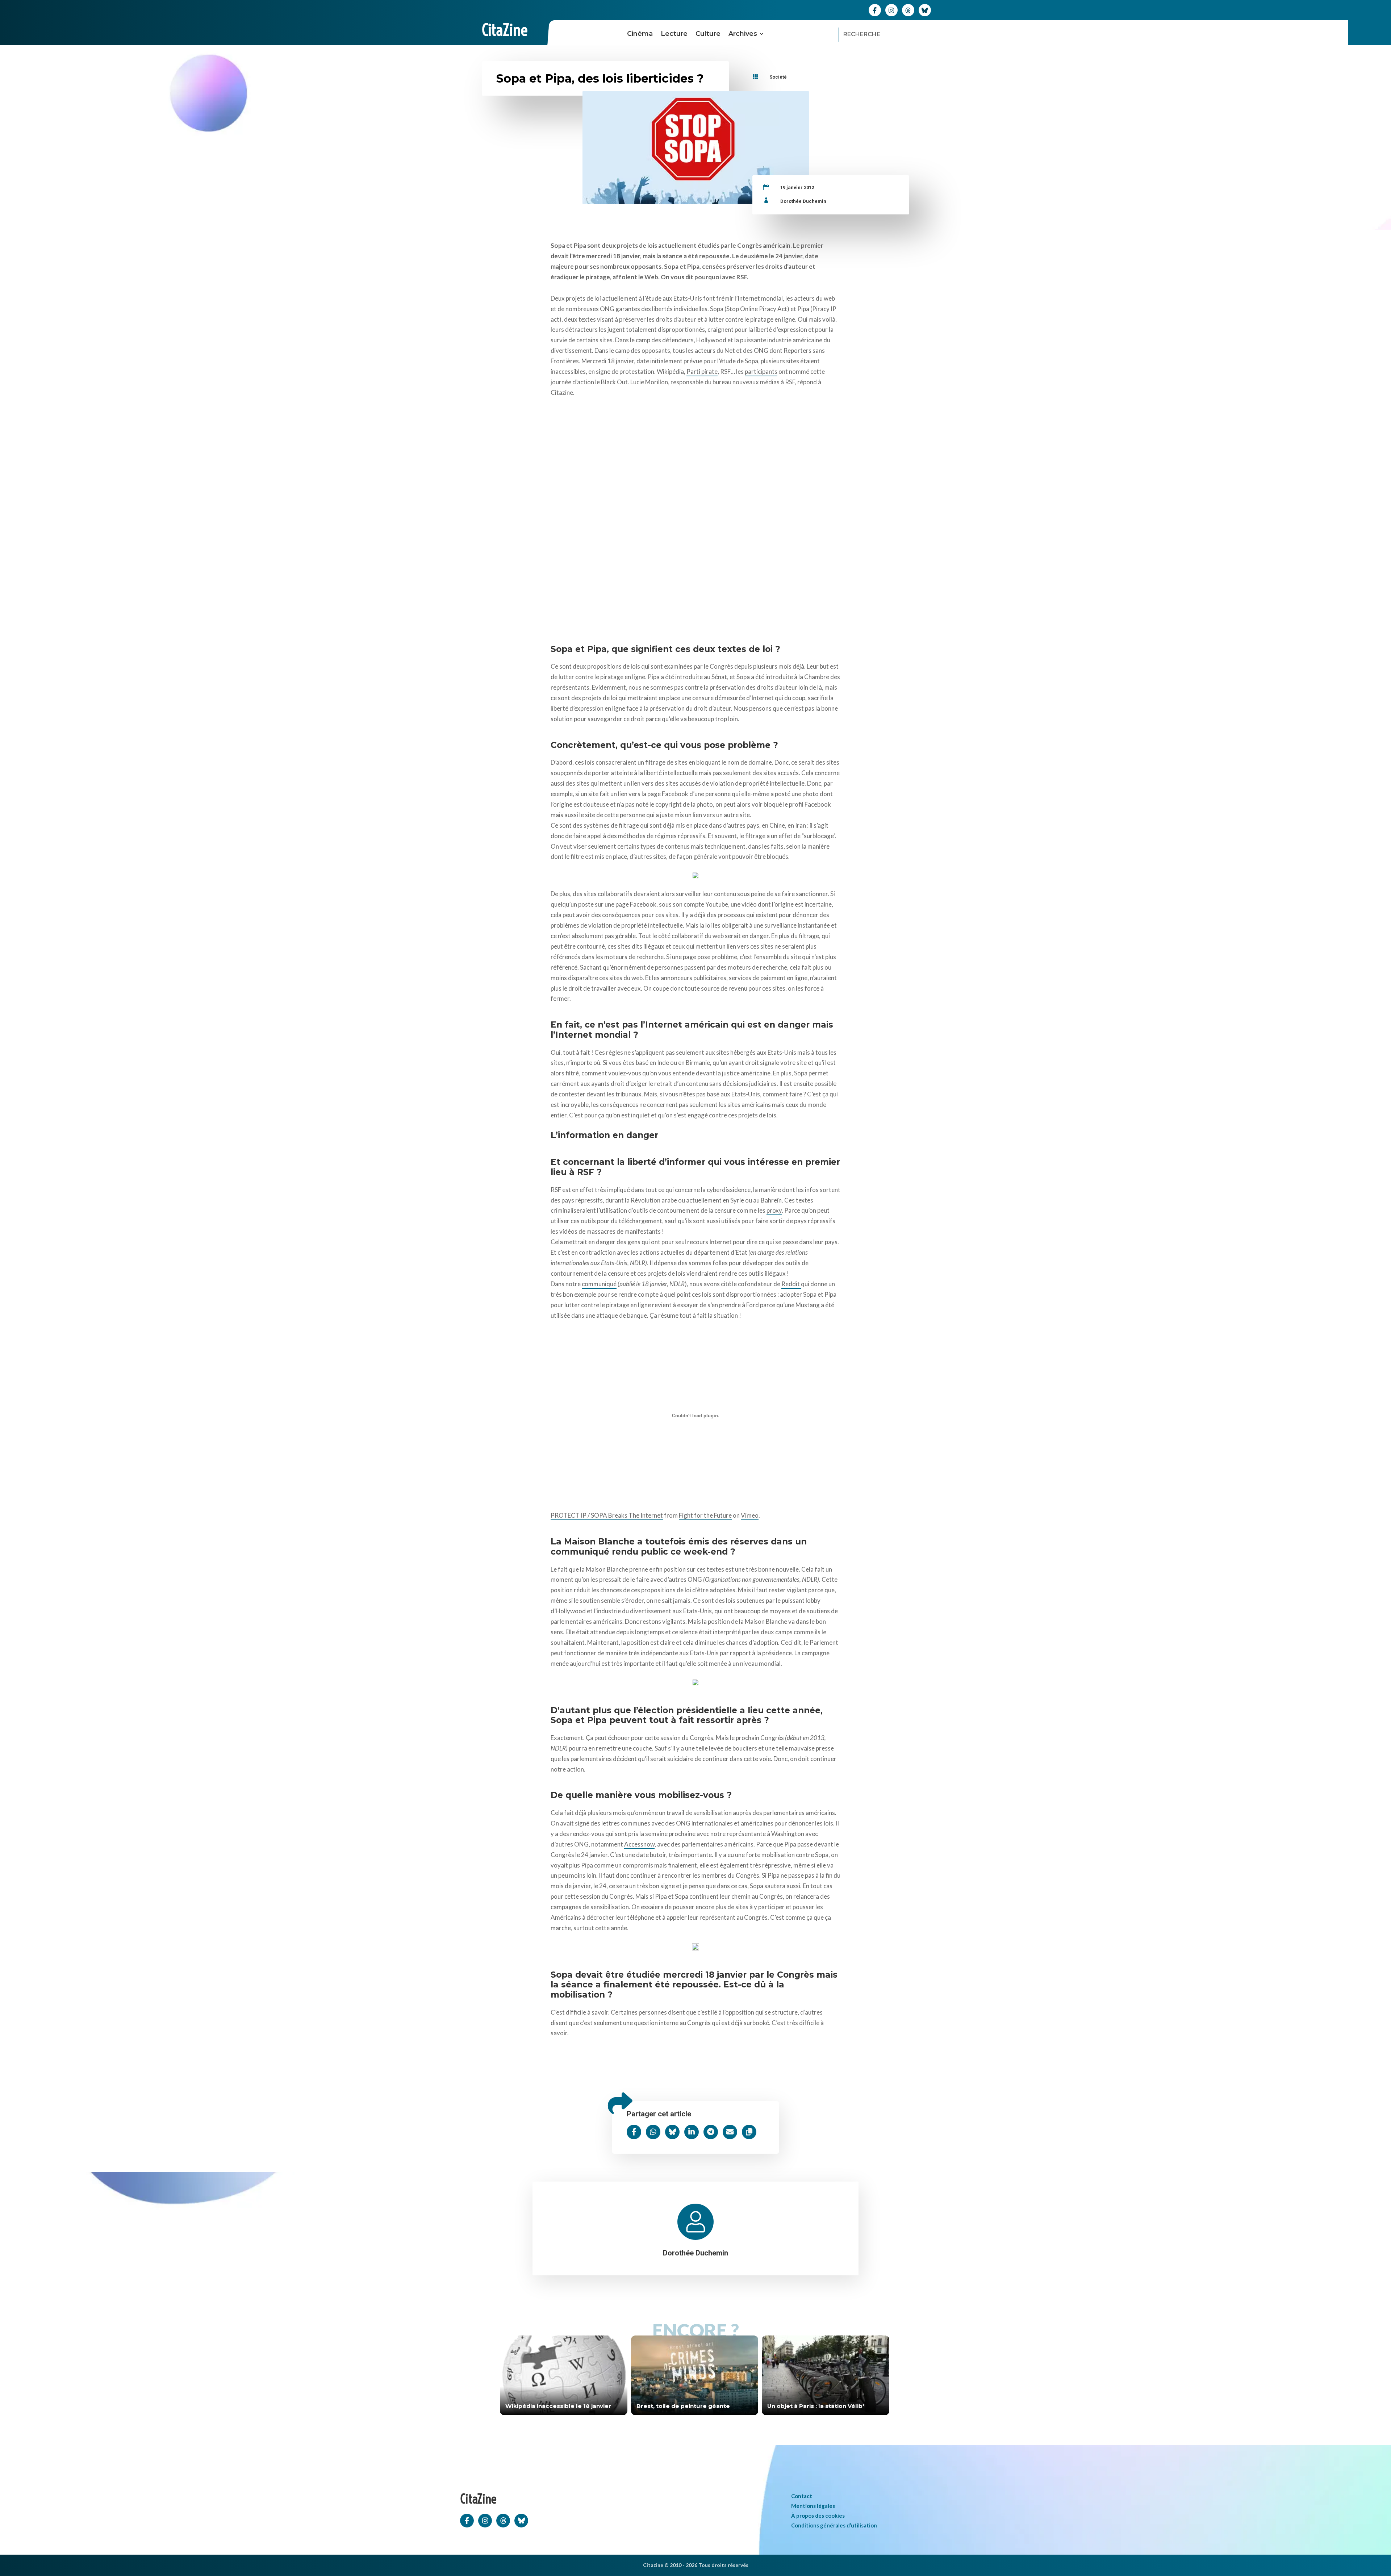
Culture (708, 34)
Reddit (791, 1284)
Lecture (674, 34)
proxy (774, 1210)
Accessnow (639, 1844)
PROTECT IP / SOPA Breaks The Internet (607, 1515)
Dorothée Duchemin (803, 201)
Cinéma (640, 34)
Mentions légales (813, 2506)
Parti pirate (702, 371)
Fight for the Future (705, 1515)
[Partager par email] (730, 2132)
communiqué (599, 1284)
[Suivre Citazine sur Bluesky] (925, 10)
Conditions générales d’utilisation (834, 2525)
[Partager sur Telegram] (711, 2132)
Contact (802, 2496)
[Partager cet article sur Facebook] (634, 2132)
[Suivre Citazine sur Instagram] (891, 10)
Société (778, 77)
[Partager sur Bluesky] (672, 2132)
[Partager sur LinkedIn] (692, 2132)
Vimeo (750, 1515)
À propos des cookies (818, 2516)
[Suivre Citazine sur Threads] (908, 10)
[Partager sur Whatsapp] (653, 2132)
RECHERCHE (862, 34)
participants (761, 371)
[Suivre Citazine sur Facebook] (875, 10)
